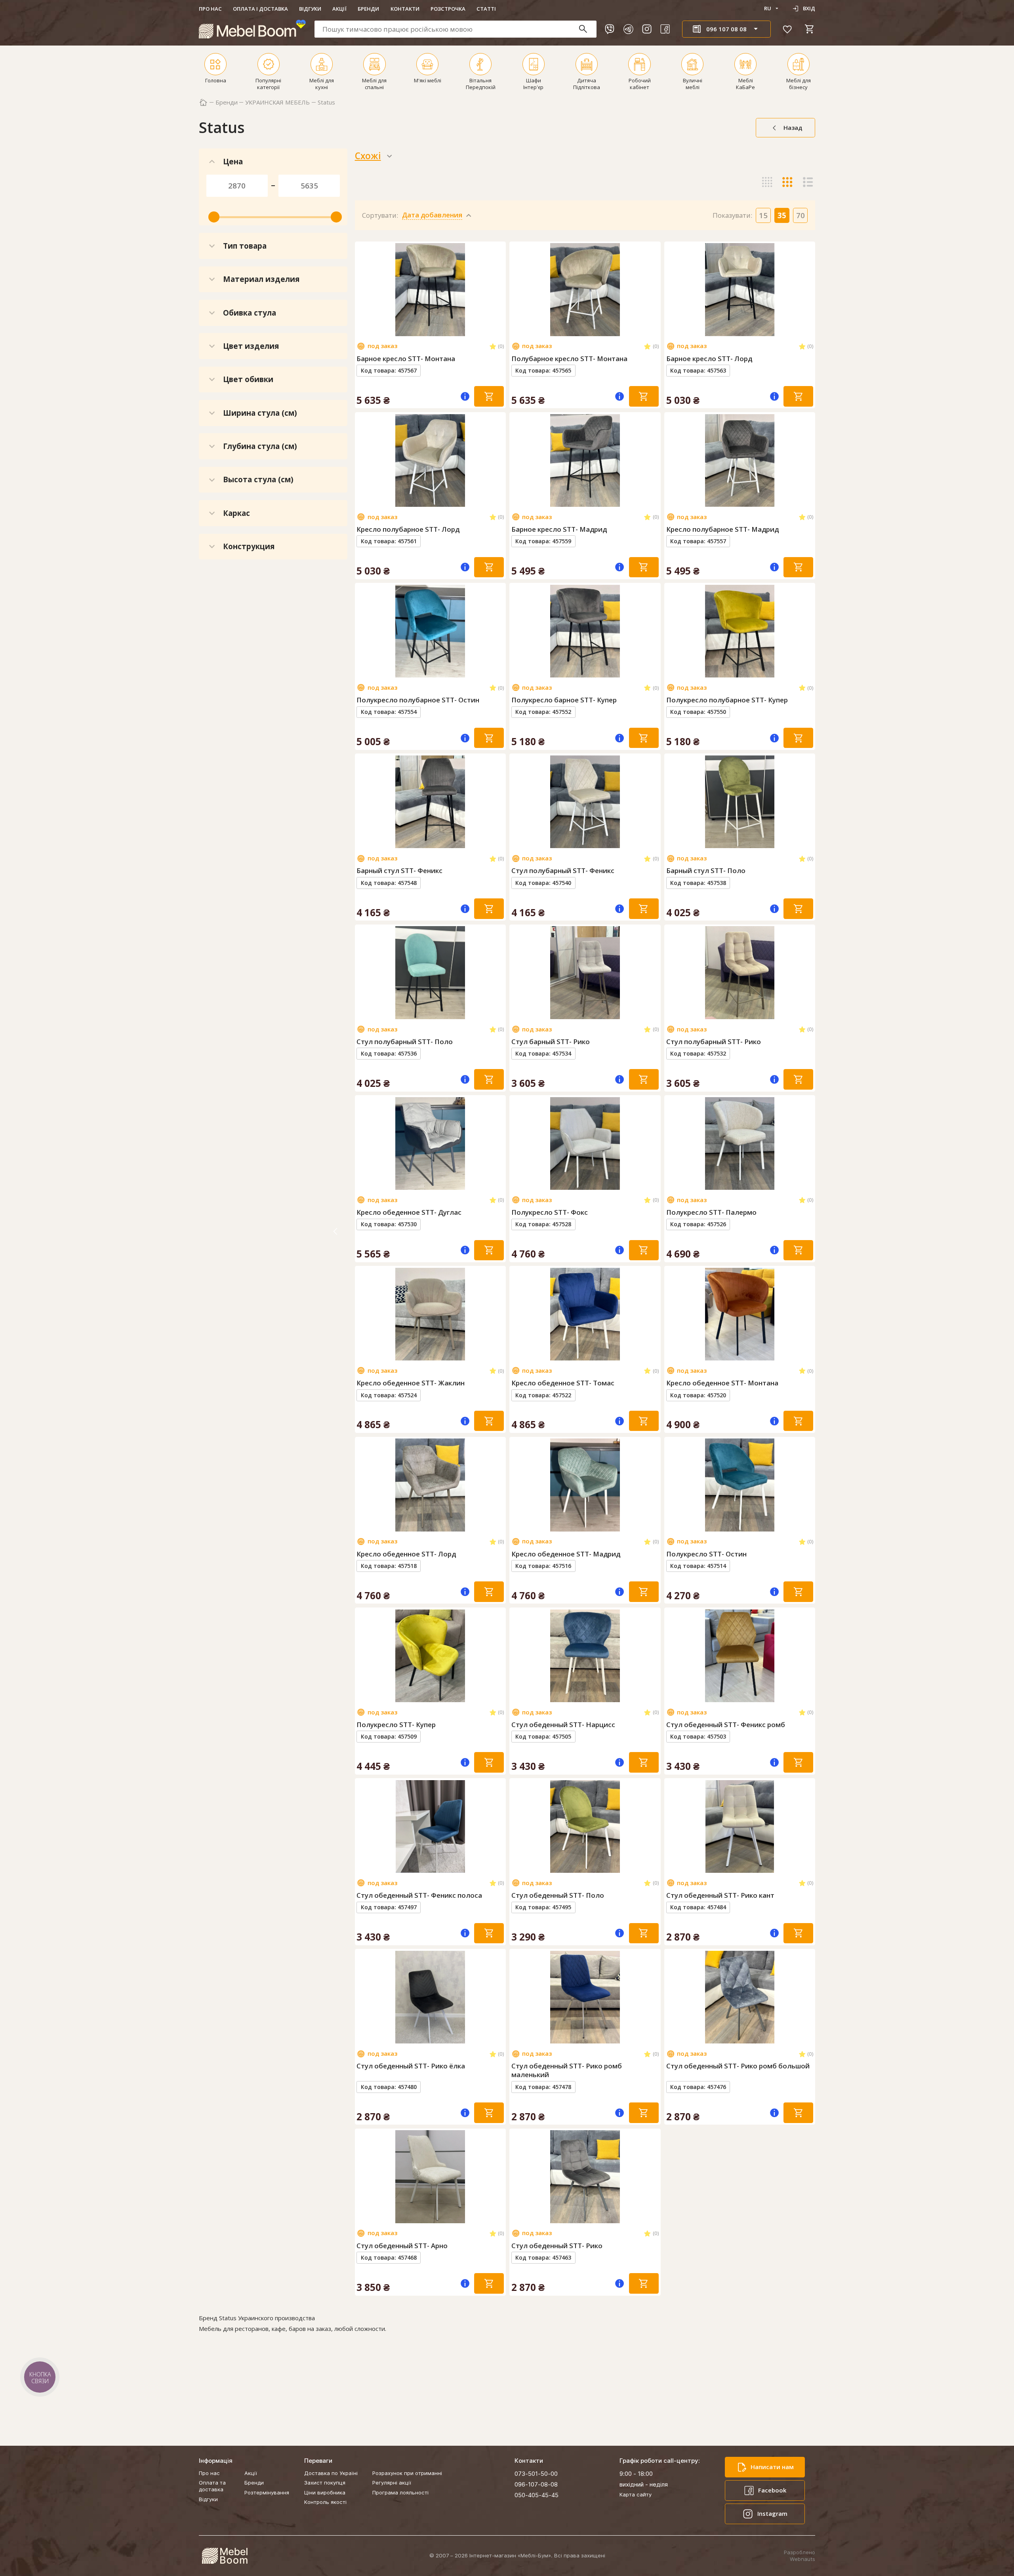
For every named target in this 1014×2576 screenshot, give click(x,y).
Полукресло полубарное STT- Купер (727, 700)
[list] (808, 156)
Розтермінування (267, 2492)
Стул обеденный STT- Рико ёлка (411, 2066)
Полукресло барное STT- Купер (564, 700)
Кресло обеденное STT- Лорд (406, 1554)
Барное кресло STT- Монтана (406, 359)
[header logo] (252, 29)
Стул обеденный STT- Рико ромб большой (738, 2066)
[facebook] (665, 29)
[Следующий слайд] (497, 289)
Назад (793, 127)
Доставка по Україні (331, 2473)
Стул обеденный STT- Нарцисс (563, 1725)
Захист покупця (325, 2483)
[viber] (610, 29)
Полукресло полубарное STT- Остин (418, 700)
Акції (339, 9)
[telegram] (628, 29)
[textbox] (456, 29)
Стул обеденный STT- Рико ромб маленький (567, 2070)
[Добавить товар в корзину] (489, 396)
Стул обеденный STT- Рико (557, 2246)
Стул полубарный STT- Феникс (563, 871)
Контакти (405, 9)
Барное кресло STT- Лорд (709, 359)
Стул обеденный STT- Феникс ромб (726, 1725)
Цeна (233, 161)
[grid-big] (767, 156)
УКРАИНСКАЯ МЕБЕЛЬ (277, 102)
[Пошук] (587, 29)
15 (763, 215)
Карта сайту (636, 2494)
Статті (486, 9)
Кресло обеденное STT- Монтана (722, 1383)
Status (326, 102)
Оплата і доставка (260, 9)
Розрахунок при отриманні (407, 2473)
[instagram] (647, 29)
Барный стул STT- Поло (706, 871)
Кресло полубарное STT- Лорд (408, 529)
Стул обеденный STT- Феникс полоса (419, 1895)
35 (782, 215)
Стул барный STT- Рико (551, 1042)
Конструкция (249, 546)
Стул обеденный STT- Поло (558, 1895)
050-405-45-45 (537, 2495)
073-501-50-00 (536, 2474)
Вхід (809, 8)
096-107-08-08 (536, 2484)
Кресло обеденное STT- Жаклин (411, 1383)
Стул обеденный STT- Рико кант (720, 1895)
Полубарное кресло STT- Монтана (569, 359)
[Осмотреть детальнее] (430, 329)
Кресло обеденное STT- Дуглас (409, 1212)
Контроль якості (325, 2502)
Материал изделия (261, 279)
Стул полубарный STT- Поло (405, 1042)
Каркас (236, 513)
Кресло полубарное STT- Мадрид (722, 529)
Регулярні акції (392, 2483)
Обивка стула (250, 313)
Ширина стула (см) (260, 413)
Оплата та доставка (212, 2486)
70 (801, 215)
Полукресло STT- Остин (706, 1554)
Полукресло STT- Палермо (711, 1212)
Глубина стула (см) (260, 446)
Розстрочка (448, 9)
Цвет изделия (251, 346)
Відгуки (310, 9)
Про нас (210, 9)
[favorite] (787, 29)
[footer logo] (225, 2556)
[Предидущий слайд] (364, 289)
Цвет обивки (248, 379)
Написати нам (772, 2467)
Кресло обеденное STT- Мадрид (566, 1554)
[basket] (810, 29)
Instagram (772, 2513)
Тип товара (245, 246)
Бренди (368, 9)
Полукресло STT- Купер (396, 1725)
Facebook (772, 2490)
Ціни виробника (325, 2492)
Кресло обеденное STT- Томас (563, 1383)
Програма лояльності (400, 2492)
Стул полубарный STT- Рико (714, 1042)
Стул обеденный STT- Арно (402, 2246)
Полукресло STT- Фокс (550, 1212)
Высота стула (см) (258, 479)
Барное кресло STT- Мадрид (559, 529)
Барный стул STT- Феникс (399, 871)
